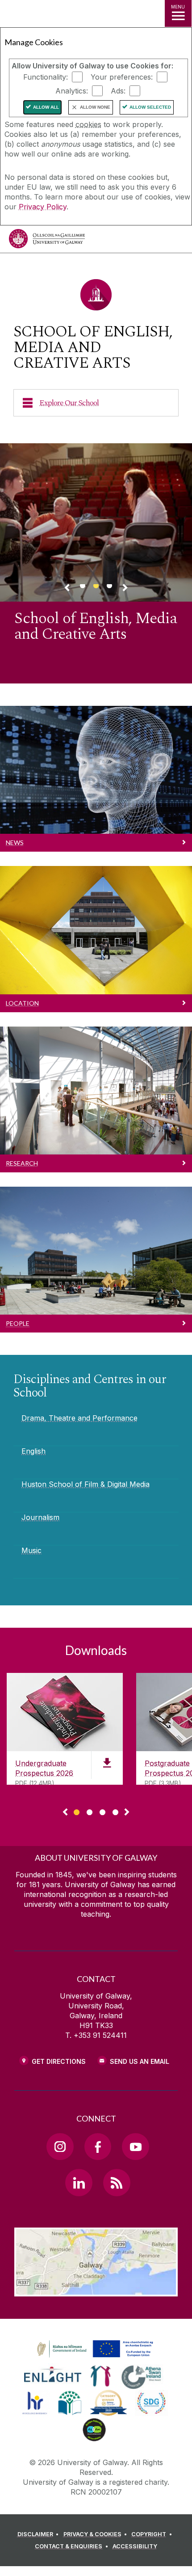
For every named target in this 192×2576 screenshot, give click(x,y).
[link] (94, 2349)
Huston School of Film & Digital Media (86, 1484)
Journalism (40, 1517)
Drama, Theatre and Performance (79, 1418)
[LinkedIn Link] (79, 2182)
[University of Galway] (47, 241)
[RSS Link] (117, 2182)
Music (31, 1550)
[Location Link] (96, 2290)
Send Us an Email (140, 2061)
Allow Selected (150, 107)
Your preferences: (122, 77)
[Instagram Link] (60, 2147)
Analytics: (72, 91)
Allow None (95, 107)
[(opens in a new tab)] (96, 2358)
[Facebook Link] (98, 2147)
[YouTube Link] (135, 2147)
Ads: (118, 91)
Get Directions (59, 2061)
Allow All (46, 107)
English (33, 1451)
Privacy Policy (43, 207)
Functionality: (46, 77)
